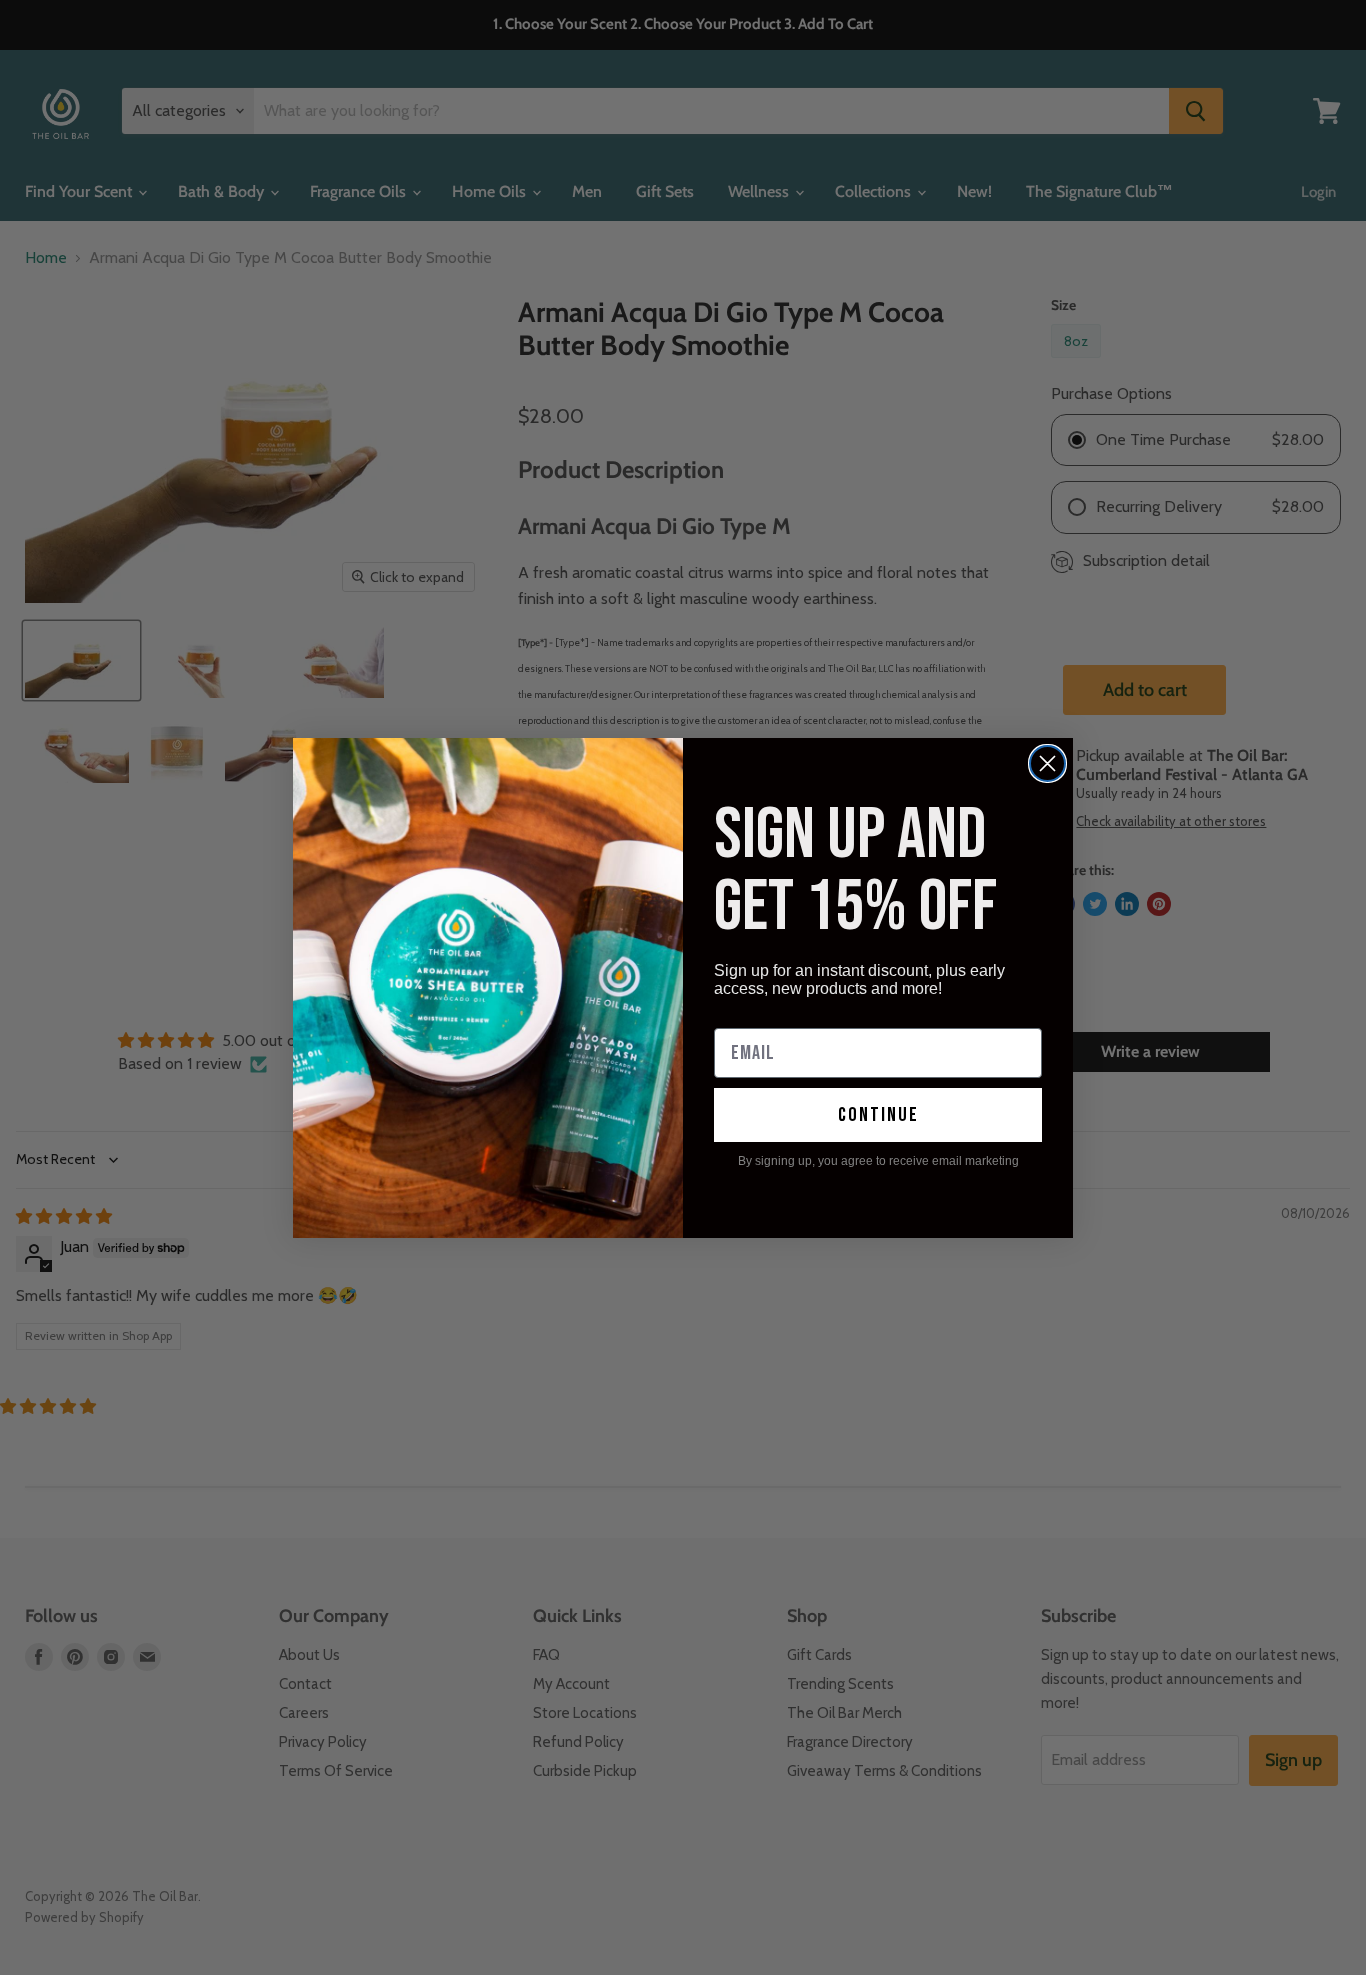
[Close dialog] (1047, 763)
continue (878, 1115)
